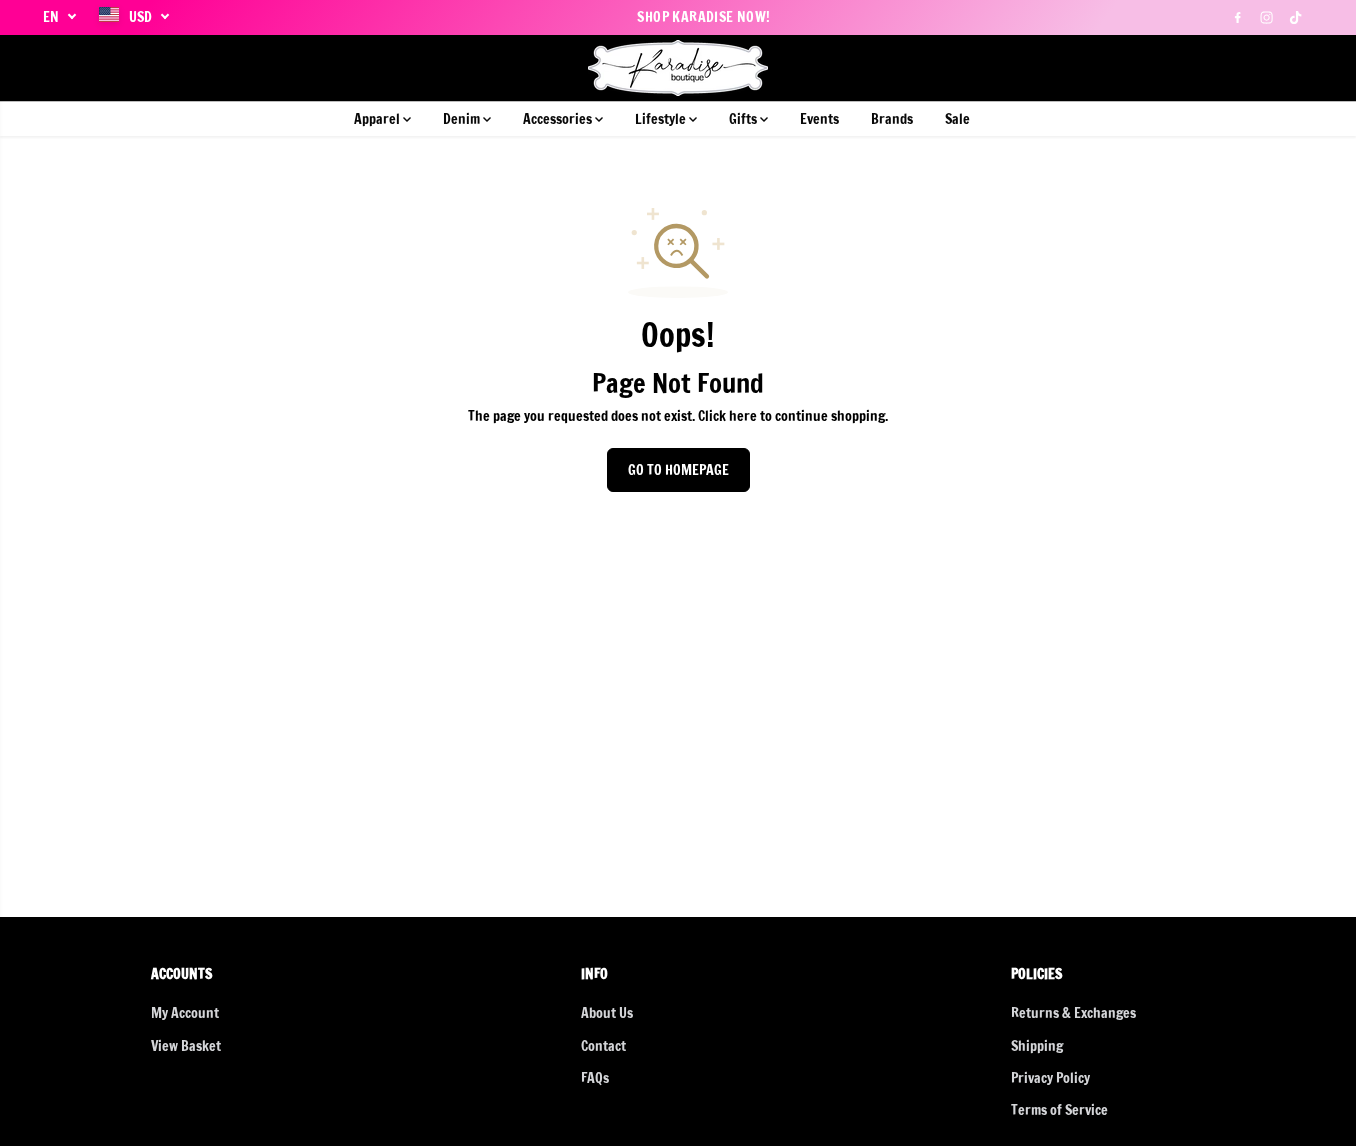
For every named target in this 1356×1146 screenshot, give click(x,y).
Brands (892, 119)
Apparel (378, 119)
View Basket (186, 1046)
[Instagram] (1267, 17)
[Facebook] (1238, 17)
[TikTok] (1296, 17)
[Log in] (1264, 68)
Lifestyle (662, 119)
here (743, 416)
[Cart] (1298, 68)
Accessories (559, 119)
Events (819, 119)
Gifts (744, 119)
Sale (957, 119)
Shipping (1037, 1046)
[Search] (1230, 68)
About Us (607, 1013)
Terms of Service (1059, 1110)
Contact (603, 1046)
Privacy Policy (1050, 1078)
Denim (463, 119)
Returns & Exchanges (1073, 1013)
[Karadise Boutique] (678, 68)
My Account (185, 1013)
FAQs (595, 1078)
